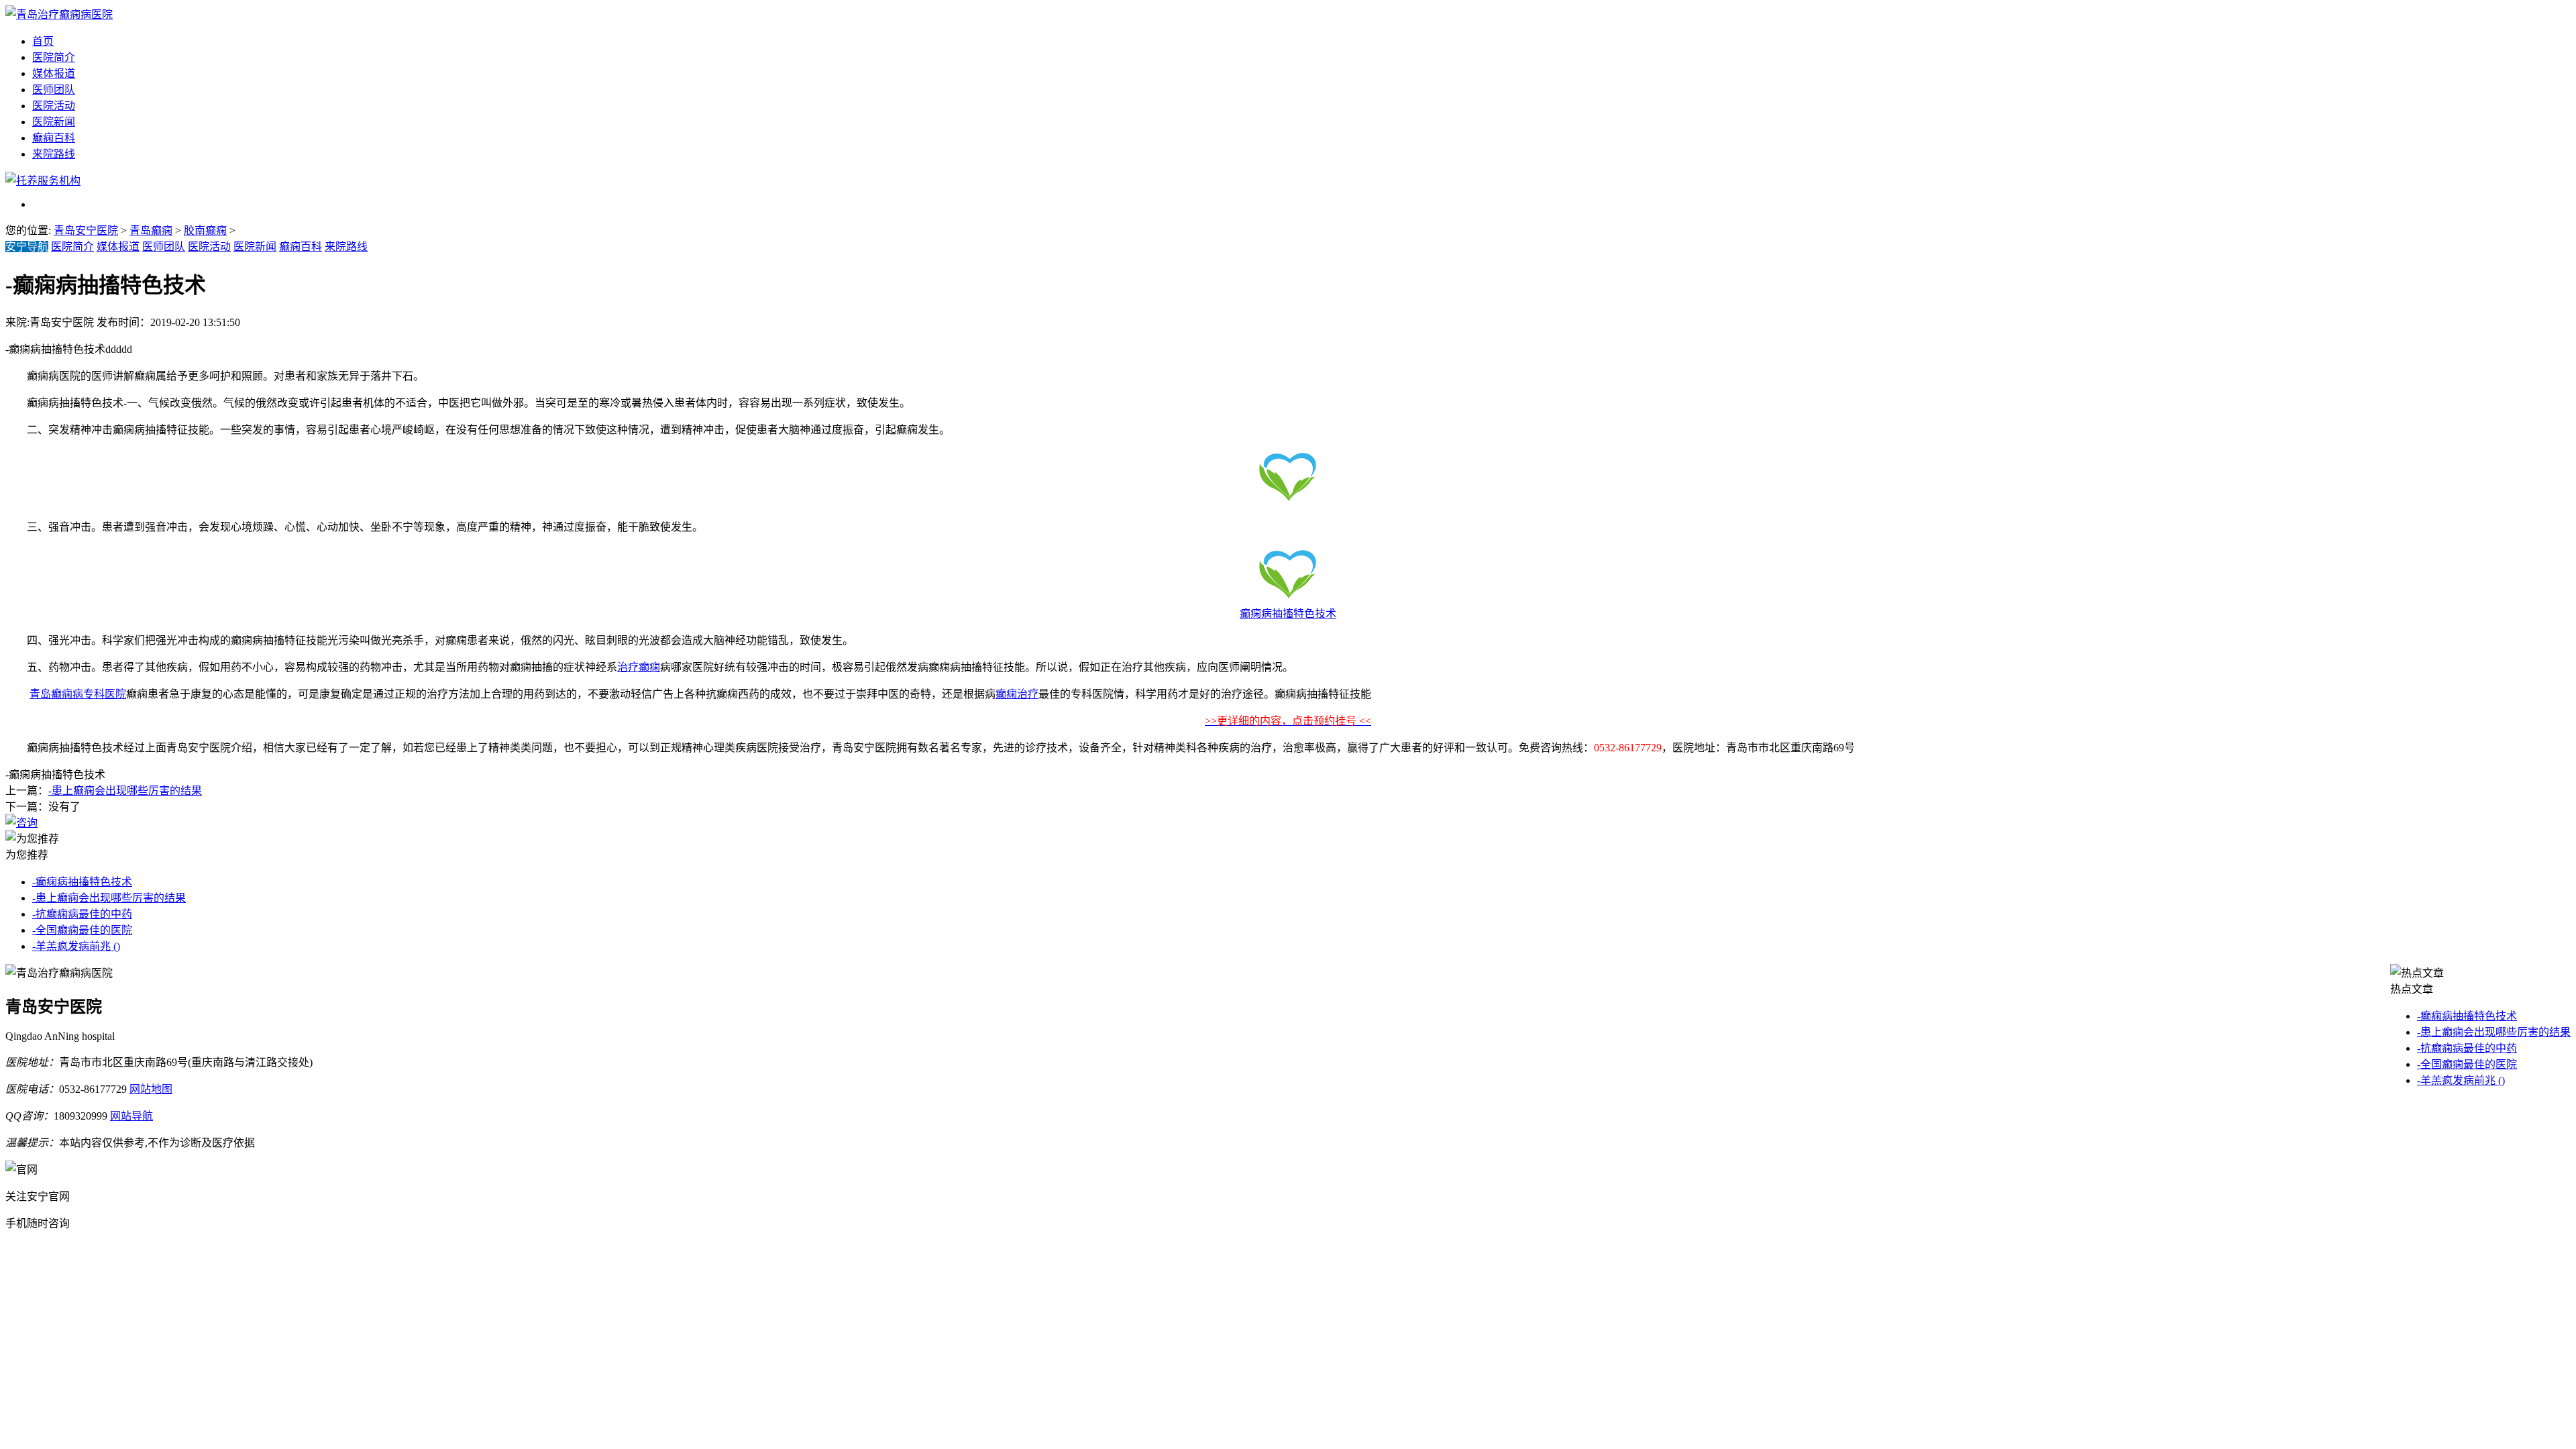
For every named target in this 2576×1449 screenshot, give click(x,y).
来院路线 (54, 154)
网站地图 (151, 1089)
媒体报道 (54, 73)
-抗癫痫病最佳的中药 (82, 914)
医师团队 (54, 90)
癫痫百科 (54, 138)
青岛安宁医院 (86, 230)
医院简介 (54, 57)
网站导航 (131, 1116)
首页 (43, 41)
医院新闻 (54, 122)
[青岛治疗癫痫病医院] (59, 14)
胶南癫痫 (205, 230)
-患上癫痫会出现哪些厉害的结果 (125, 791)
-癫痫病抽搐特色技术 (82, 882)
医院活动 (54, 106)
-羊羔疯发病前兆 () (76, 946)
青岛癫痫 (151, 230)
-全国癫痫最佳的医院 (82, 930)
